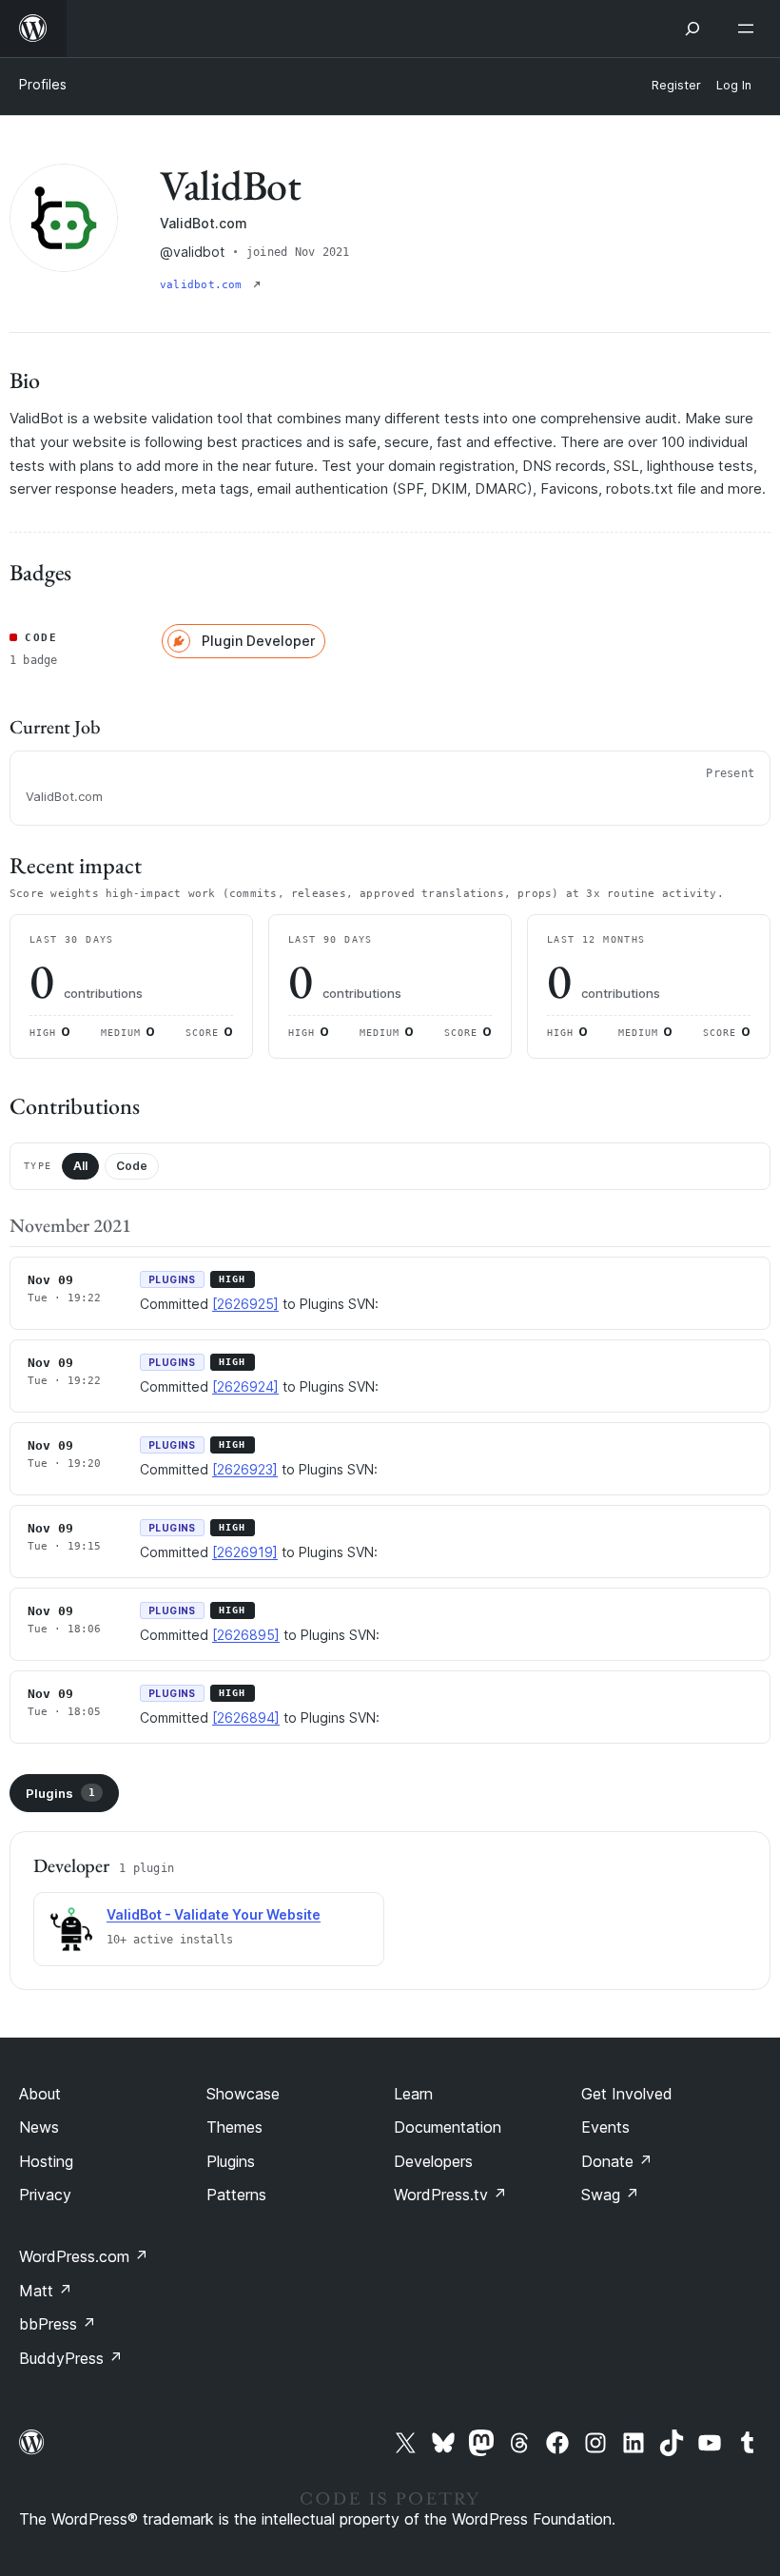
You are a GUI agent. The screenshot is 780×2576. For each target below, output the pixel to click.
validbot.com (205, 285)
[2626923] (245, 1469)
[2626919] (245, 1552)
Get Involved (627, 2094)
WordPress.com (84, 2256)
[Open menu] (750, 29)
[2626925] (245, 1304)
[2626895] (246, 1635)
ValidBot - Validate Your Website (214, 1914)
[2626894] (246, 1717)
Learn (413, 2094)
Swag (610, 2195)
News (39, 2127)
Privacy (45, 2195)
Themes (234, 2127)
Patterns (236, 2195)
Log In (734, 85)
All (80, 1166)
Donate (617, 2161)
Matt (46, 2291)
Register (676, 85)
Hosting (46, 2161)
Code (132, 1166)
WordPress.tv (450, 2195)
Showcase (243, 2094)
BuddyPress (71, 2358)
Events (605, 2127)
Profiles (43, 84)
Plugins (60, 1793)
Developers (433, 2161)
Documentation (448, 2127)
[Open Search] (692, 29)
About (40, 2094)
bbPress (58, 2324)
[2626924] (245, 1386)
